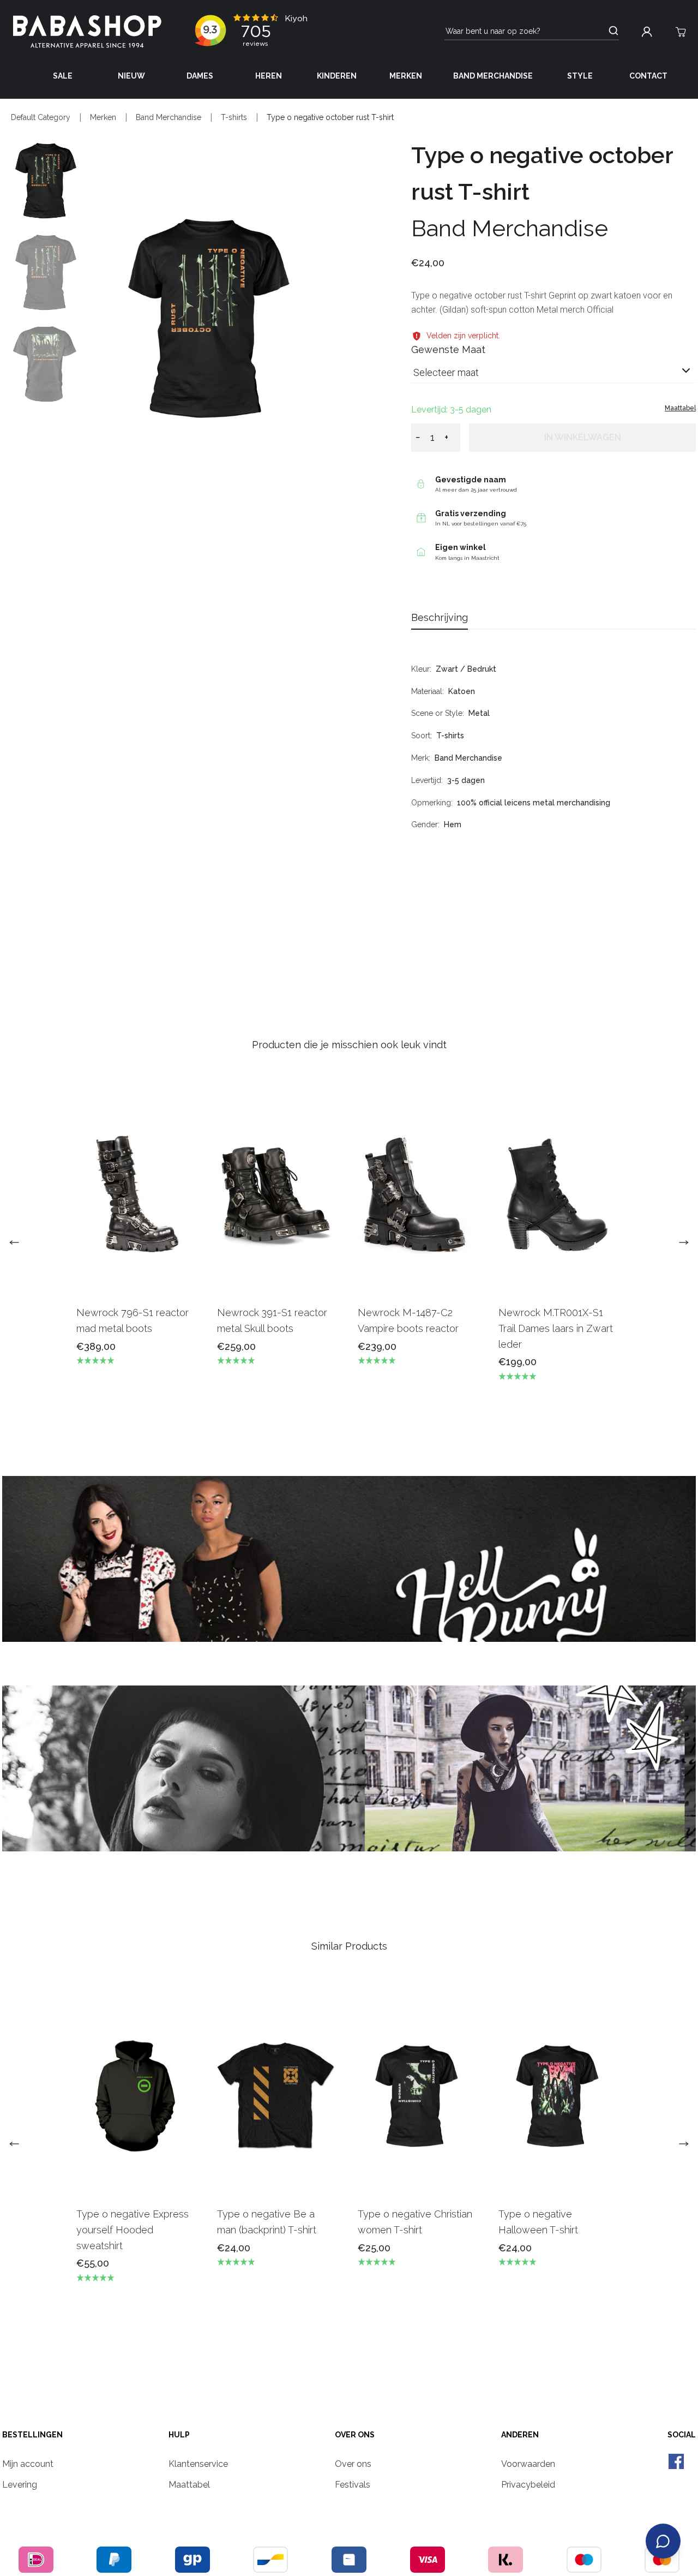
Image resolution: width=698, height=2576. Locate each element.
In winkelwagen (583, 437)
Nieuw (131, 76)
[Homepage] (87, 32)
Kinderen (337, 76)
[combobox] (553, 377)
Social (682, 2435)
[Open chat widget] (663, 2541)
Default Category (41, 117)
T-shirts (234, 117)
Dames (200, 76)
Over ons (355, 2435)
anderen (520, 2435)
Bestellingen (32, 2435)
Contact (648, 76)
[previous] (19, 1242)
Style (580, 76)
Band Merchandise (493, 76)
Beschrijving (440, 617)
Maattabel (680, 408)
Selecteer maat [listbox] (446, 372)
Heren (269, 76)
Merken (406, 76)
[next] (679, 1242)
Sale (63, 76)
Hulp (179, 2435)
